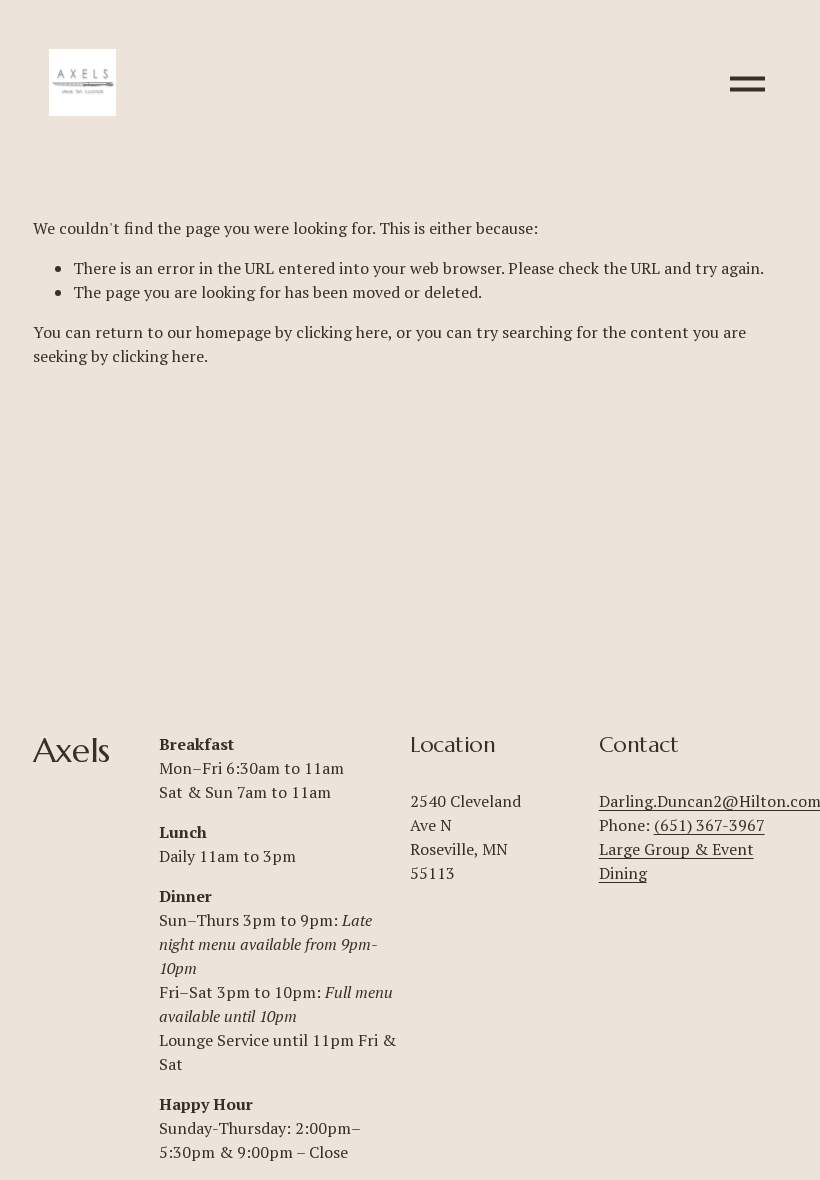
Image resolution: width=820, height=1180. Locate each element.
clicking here (342, 332)
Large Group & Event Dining (676, 861)
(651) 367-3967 (709, 825)
